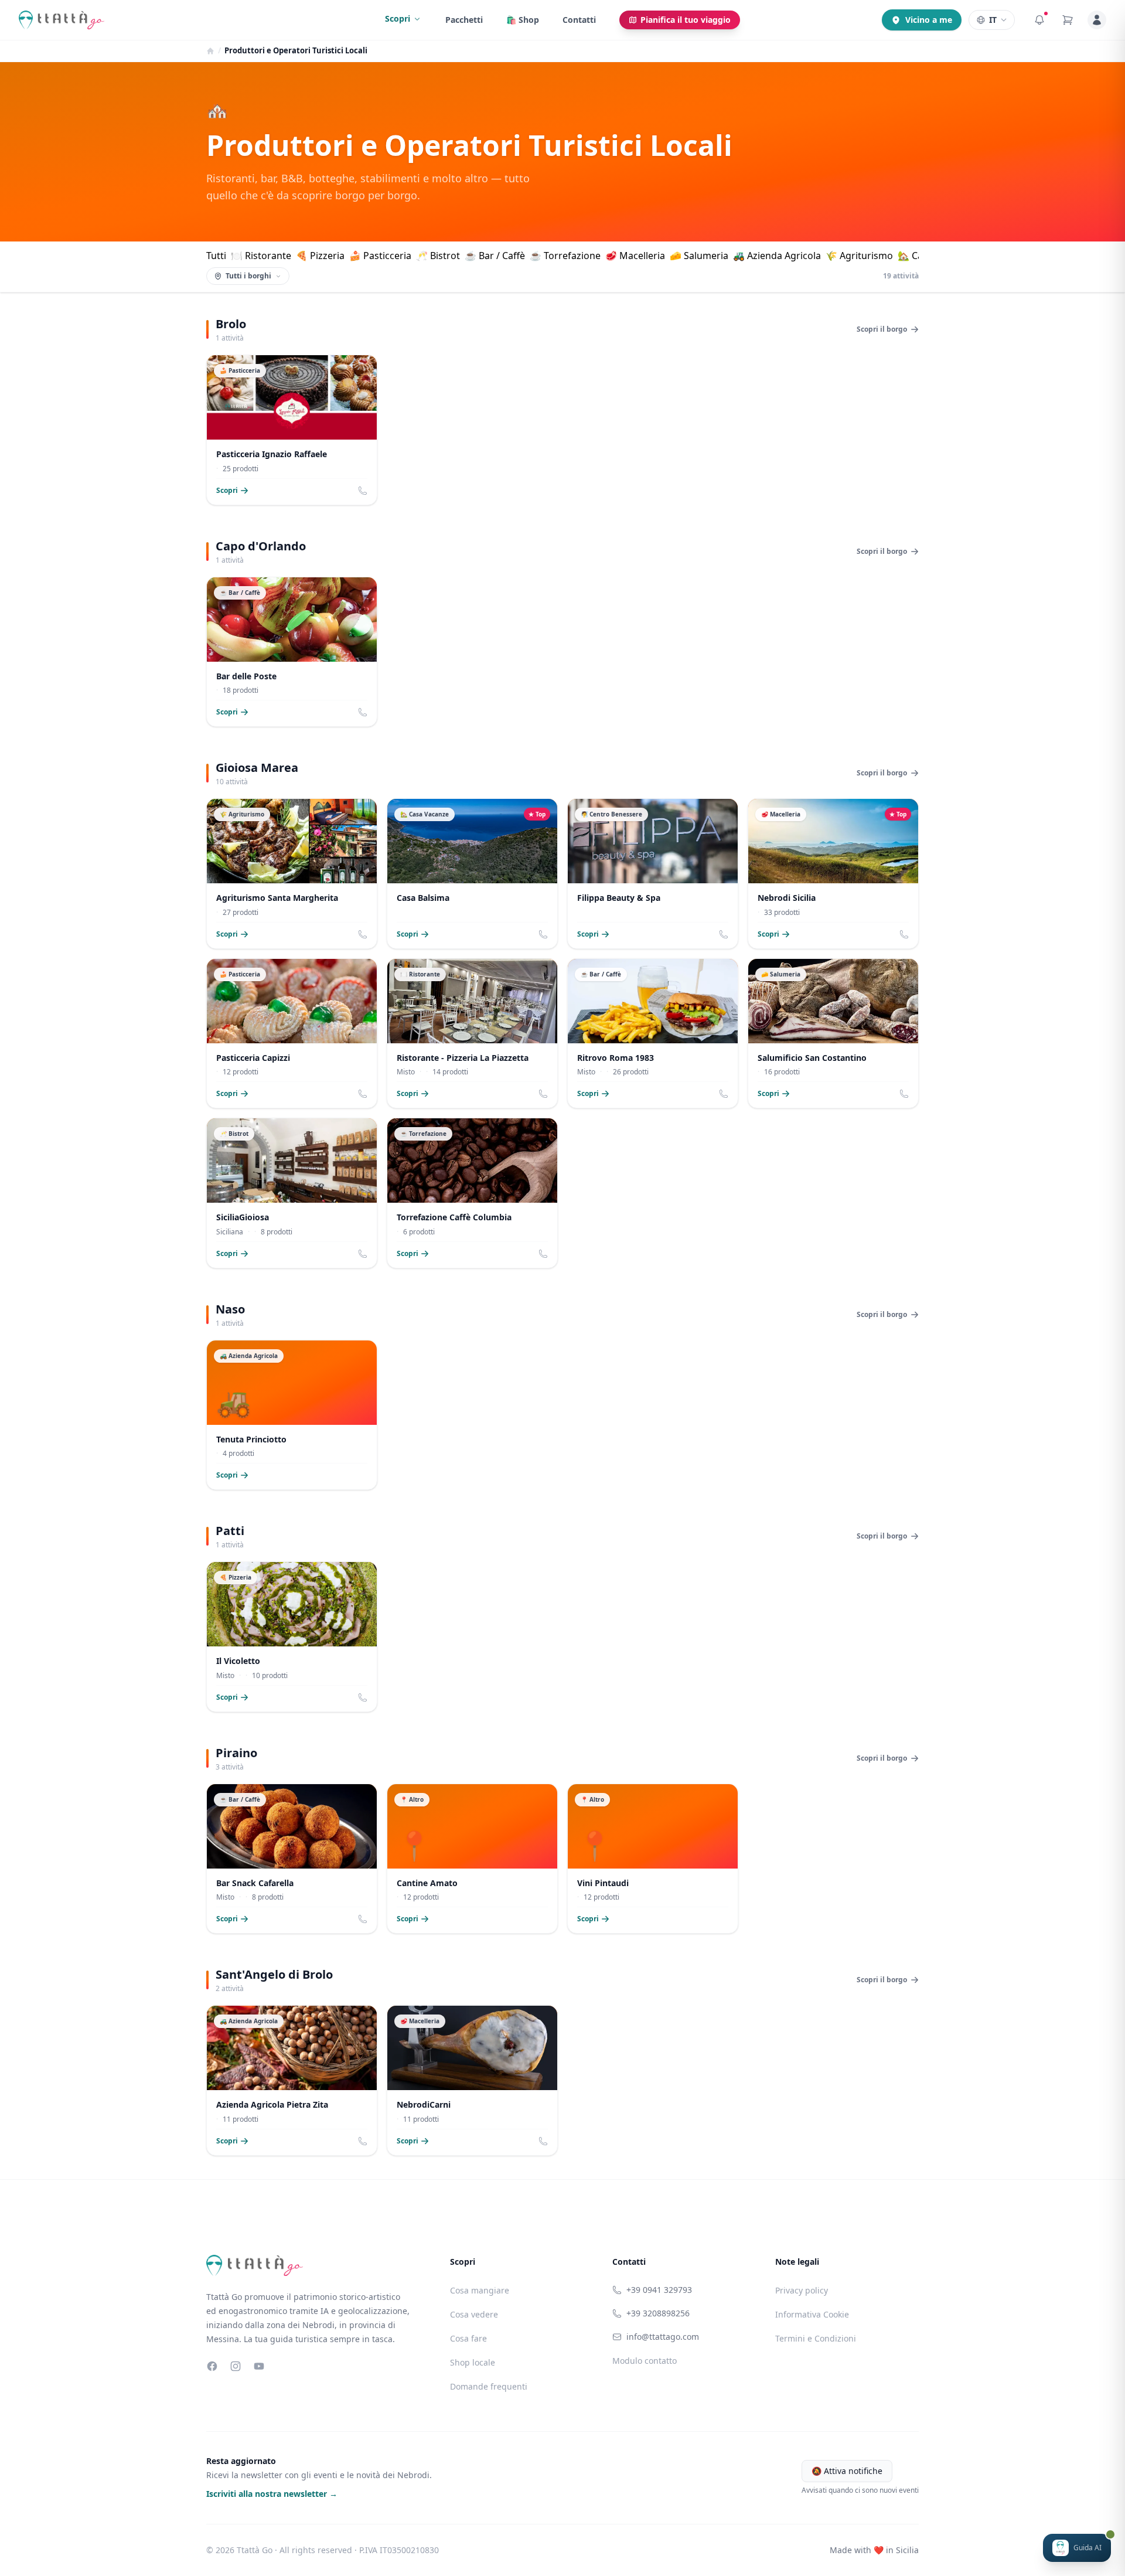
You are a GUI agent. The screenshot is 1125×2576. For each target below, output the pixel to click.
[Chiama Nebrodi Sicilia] (904, 934)
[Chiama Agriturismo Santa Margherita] (363, 934)
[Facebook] (212, 2366)
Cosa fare (468, 2338)
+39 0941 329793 (659, 2290)
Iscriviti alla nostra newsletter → (272, 2494)
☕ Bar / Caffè (495, 256)
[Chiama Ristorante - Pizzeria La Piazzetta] (543, 1094)
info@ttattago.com (663, 2337)
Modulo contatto (645, 2361)
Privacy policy (802, 2290)
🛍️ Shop (523, 20)
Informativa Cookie (812, 2314)
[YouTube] (259, 2366)
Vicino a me (929, 20)
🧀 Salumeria (699, 256)
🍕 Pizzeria (320, 256)
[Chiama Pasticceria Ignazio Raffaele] (363, 491)
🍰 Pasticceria (380, 256)
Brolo (231, 324)
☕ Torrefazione (565, 256)
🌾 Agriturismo (859, 256)
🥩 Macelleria (635, 256)
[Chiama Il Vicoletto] (363, 1697)
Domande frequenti (489, 2386)
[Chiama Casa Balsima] (543, 934)
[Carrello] (1068, 20)
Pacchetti (464, 20)
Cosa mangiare (480, 2290)
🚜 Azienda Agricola (777, 256)
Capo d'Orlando (261, 546)
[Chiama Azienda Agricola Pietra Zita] (363, 2141)
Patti (230, 1531)
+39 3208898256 (658, 2313)
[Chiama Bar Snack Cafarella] (363, 1919)
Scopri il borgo (882, 329)
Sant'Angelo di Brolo (274, 1974)
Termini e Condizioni (816, 2338)
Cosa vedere (474, 2314)
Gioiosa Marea (257, 768)
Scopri (398, 18)
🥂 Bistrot (438, 256)
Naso (230, 1309)
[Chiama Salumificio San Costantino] (904, 1094)
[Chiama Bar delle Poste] (363, 712)
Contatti (579, 20)
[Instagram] (236, 2366)
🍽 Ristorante (261, 256)
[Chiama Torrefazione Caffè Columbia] (543, 1254)
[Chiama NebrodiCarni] (543, 2141)
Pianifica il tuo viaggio (686, 20)
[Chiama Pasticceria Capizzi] (363, 1094)
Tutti (216, 256)
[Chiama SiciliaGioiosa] (363, 1254)
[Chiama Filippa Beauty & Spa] (724, 934)
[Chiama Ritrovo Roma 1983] (724, 1094)
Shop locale (473, 2362)
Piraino (236, 1753)
